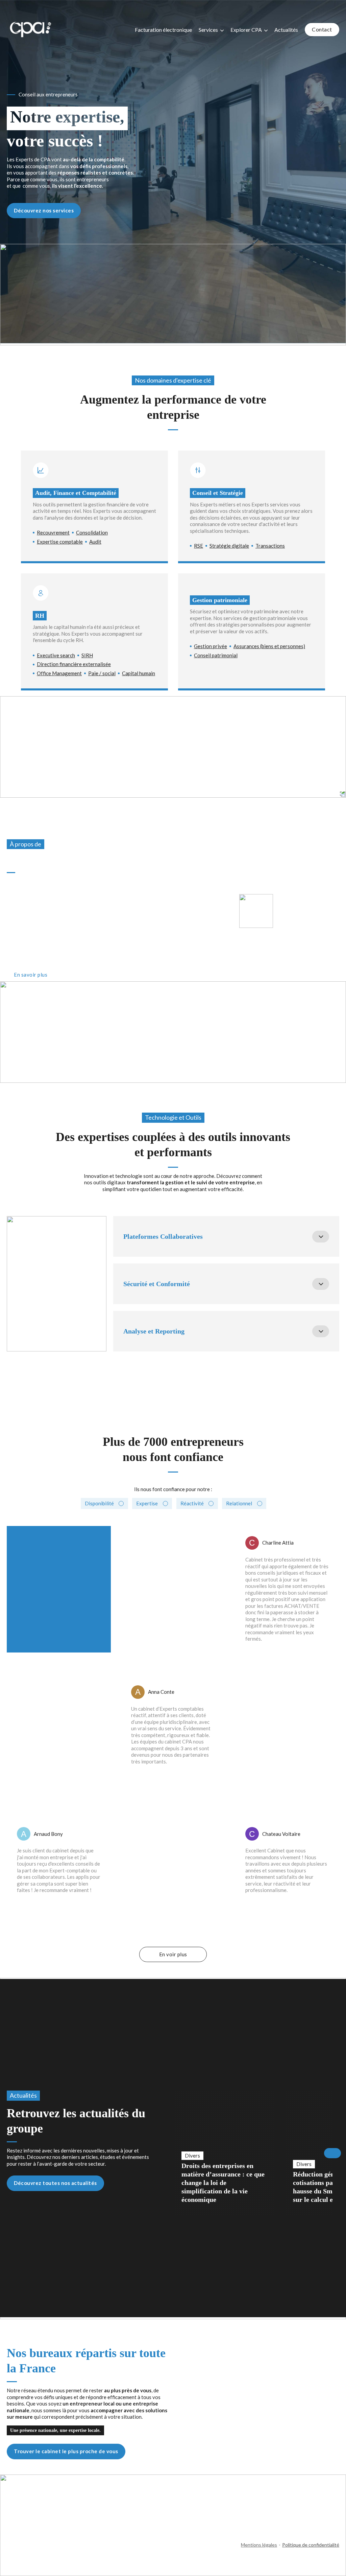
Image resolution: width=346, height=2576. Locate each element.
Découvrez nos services (44, 210)
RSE (199, 546)
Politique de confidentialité (311, 2545)
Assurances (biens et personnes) (269, 646)
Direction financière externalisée (74, 664)
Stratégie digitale (229, 546)
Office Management (59, 673)
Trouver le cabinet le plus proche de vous (66, 2451)
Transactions (270, 546)
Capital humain (139, 673)
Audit (95, 542)
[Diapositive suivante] (332, 2153)
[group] (224, 2153)
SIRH (87, 655)
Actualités (286, 30)
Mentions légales (259, 2545)
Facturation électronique (163, 30)
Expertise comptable (60, 542)
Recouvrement (53, 532)
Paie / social (102, 673)
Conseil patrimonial (216, 655)
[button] (226, 1236)
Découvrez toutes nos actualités (55, 2183)
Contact (322, 29)
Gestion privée (211, 646)
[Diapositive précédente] (173, 2153)
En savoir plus (31, 975)
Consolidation (92, 532)
